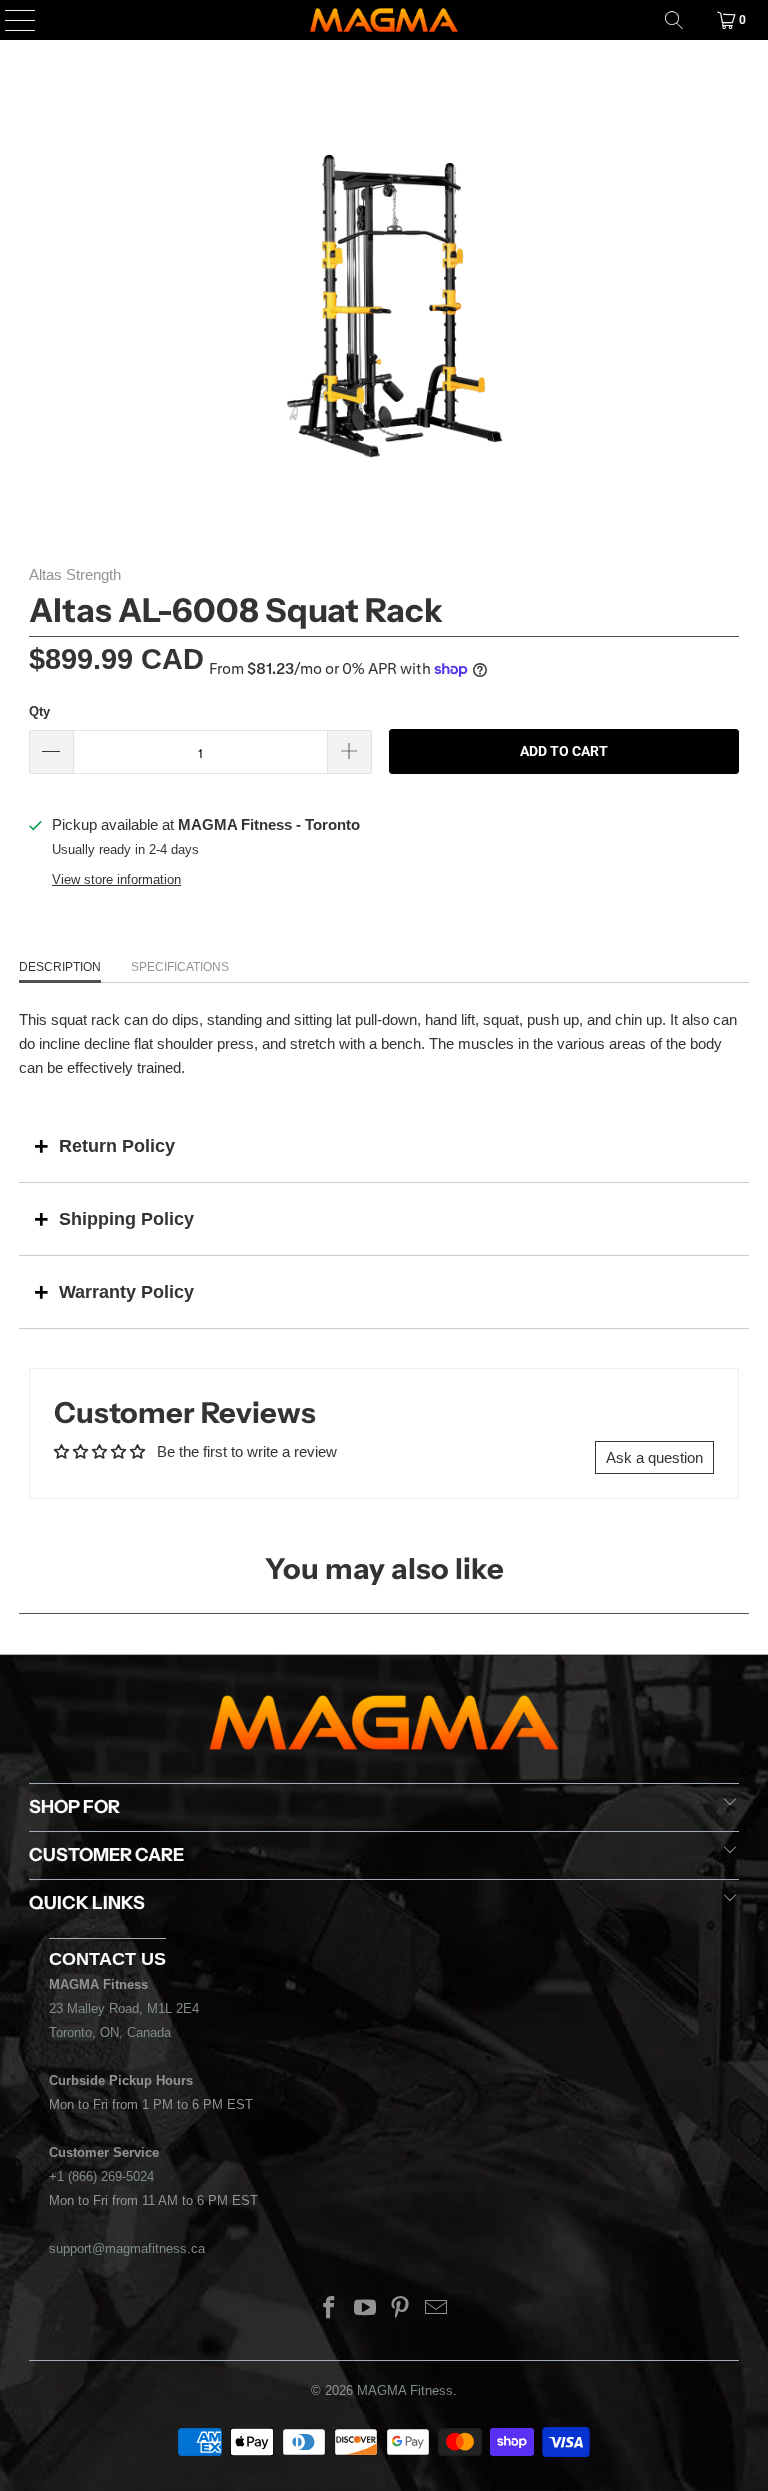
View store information (116, 879)
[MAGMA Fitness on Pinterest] (401, 2309)
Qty (39, 711)
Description (60, 967)
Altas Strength (75, 574)
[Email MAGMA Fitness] (437, 2309)
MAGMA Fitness (405, 2390)
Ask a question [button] (654, 1457)
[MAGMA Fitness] (384, 20)
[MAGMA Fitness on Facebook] (330, 2309)
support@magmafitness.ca (127, 2248)
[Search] (674, 20)
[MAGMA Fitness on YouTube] (365, 2309)
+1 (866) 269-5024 (101, 2176)
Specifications (180, 967)
